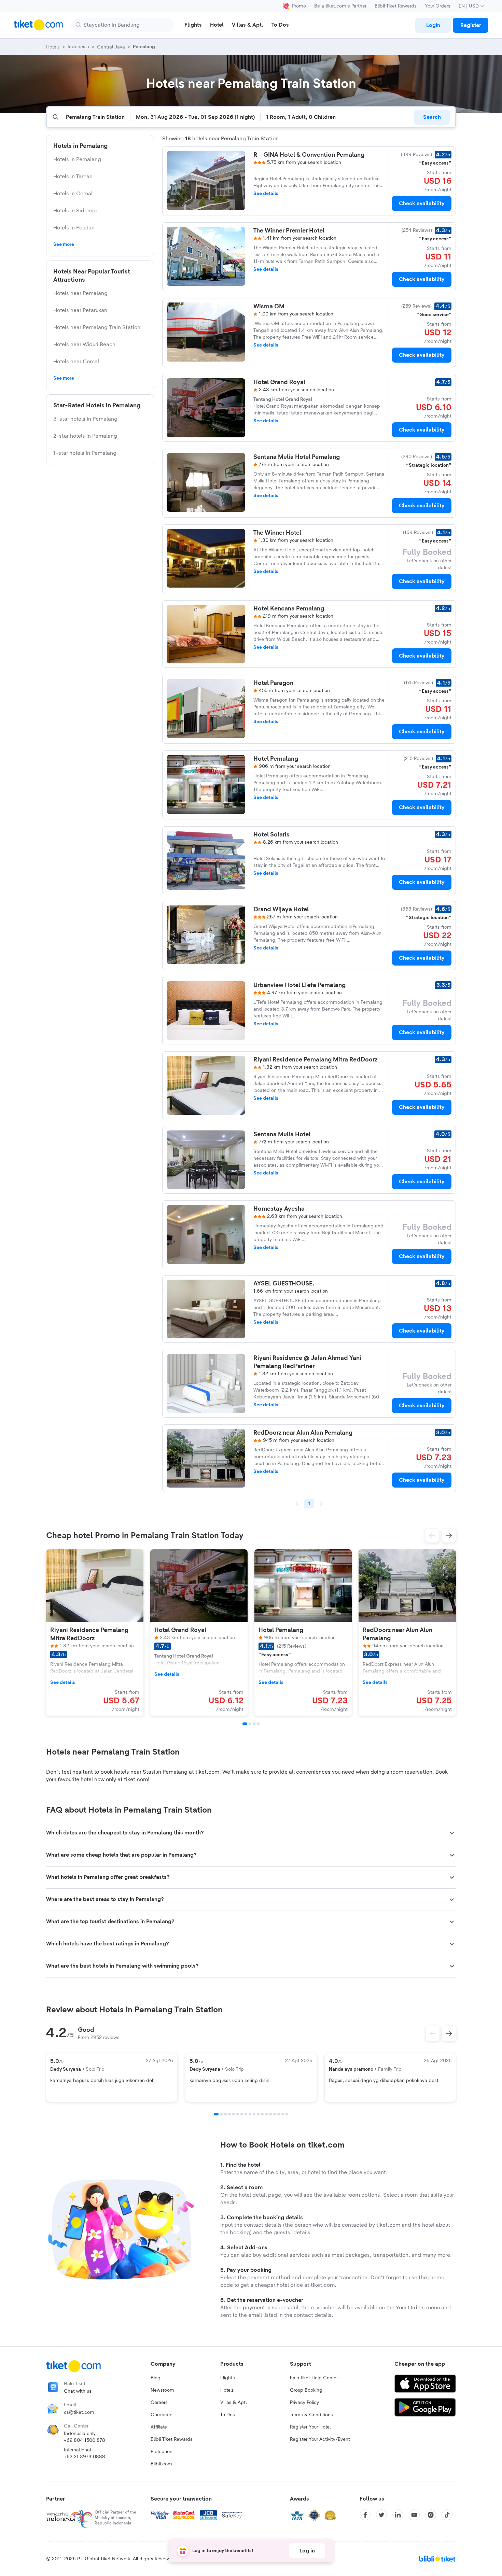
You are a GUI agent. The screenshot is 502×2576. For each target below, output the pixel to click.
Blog (156, 2378)
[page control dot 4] (229, 2114)
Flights (228, 2378)
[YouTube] (414, 2515)
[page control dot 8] (246, 2114)
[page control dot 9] (250, 2114)
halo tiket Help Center (314, 2378)
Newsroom (162, 2390)
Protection (162, 2452)
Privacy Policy (304, 2403)
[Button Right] (449, 2033)
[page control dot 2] (221, 2114)
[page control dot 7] (242, 2114)
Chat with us (78, 2391)
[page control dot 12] (262, 2114)
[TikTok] (447, 2515)
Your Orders (438, 6)
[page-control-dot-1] (245, 1724)
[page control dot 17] (283, 2114)
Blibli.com (161, 2464)
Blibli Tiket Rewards (396, 6)
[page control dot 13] (266, 2114)
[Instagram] (431, 2515)
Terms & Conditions (311, 2415)
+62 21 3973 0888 (85, 2457)
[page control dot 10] (254, 2114)
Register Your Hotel (310, 2427)
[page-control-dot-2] (250, 1724)
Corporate (162, 2415)
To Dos (228, 2415)
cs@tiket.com (79, 2412)
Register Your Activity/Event (320, 2439)
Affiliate (159, 2427)
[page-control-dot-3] (254, 1724)
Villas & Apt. (234, 2403)
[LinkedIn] (398, 2515)
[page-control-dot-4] (258, 1724)
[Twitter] (381, 2515)
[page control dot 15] (275, 2114)
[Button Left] (433, 2033)
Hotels (227, 2390)
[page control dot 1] (216, 2114)
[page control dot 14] (270, 2114)
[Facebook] (365, 2515)
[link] (433, 25)
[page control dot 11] (258, 2114)
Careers (159, 2403)
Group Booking (306, 2390)
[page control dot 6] (238, 2114)
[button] (432, 1536)
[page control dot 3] (225, 2114)
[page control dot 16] (279, 2114)
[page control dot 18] (287, 2114)
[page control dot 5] (234, 2114)
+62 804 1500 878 (85, 2440)
